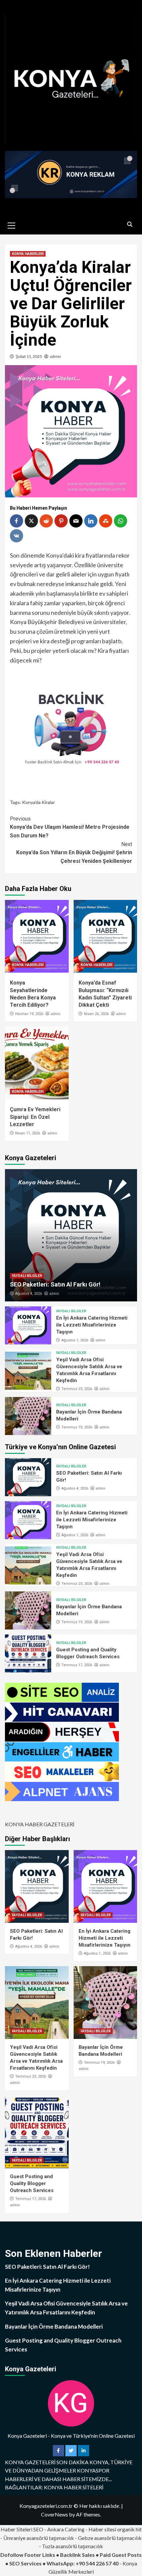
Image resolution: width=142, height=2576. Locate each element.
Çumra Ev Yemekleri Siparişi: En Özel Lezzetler (35, 1117)
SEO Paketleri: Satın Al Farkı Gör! (55, 1284)
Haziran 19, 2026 (29, 1014)
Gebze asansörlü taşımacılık (110, 2538)
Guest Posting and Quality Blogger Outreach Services (32, 2183)
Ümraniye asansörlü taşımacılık (39, 2538)
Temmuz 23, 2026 (77, 1389)
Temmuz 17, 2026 (77, 1665)
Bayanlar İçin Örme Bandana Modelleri (54, 2326)
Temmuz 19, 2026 (77, 1427)
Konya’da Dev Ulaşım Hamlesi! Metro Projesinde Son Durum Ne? (70, 827)
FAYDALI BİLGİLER (27, 1276)
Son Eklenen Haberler (53, 2253)
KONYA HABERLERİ (28, 254)
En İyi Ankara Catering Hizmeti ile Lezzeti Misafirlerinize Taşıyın (92, 1325)
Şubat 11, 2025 (29, 356)
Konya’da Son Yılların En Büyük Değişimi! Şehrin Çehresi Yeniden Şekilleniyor (74, 853)
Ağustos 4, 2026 (29, 1294)
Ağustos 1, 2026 (75, 1340)
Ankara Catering (66, 2529)
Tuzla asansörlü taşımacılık (72, 2546)
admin (55, 356)
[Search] (130, 225)
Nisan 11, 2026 (28, 1133)
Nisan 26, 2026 (96, 1014)
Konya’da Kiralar (38, 802)
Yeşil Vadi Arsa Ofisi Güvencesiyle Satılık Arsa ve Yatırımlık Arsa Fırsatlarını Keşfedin (66, 2308)
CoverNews (54, 2514)
